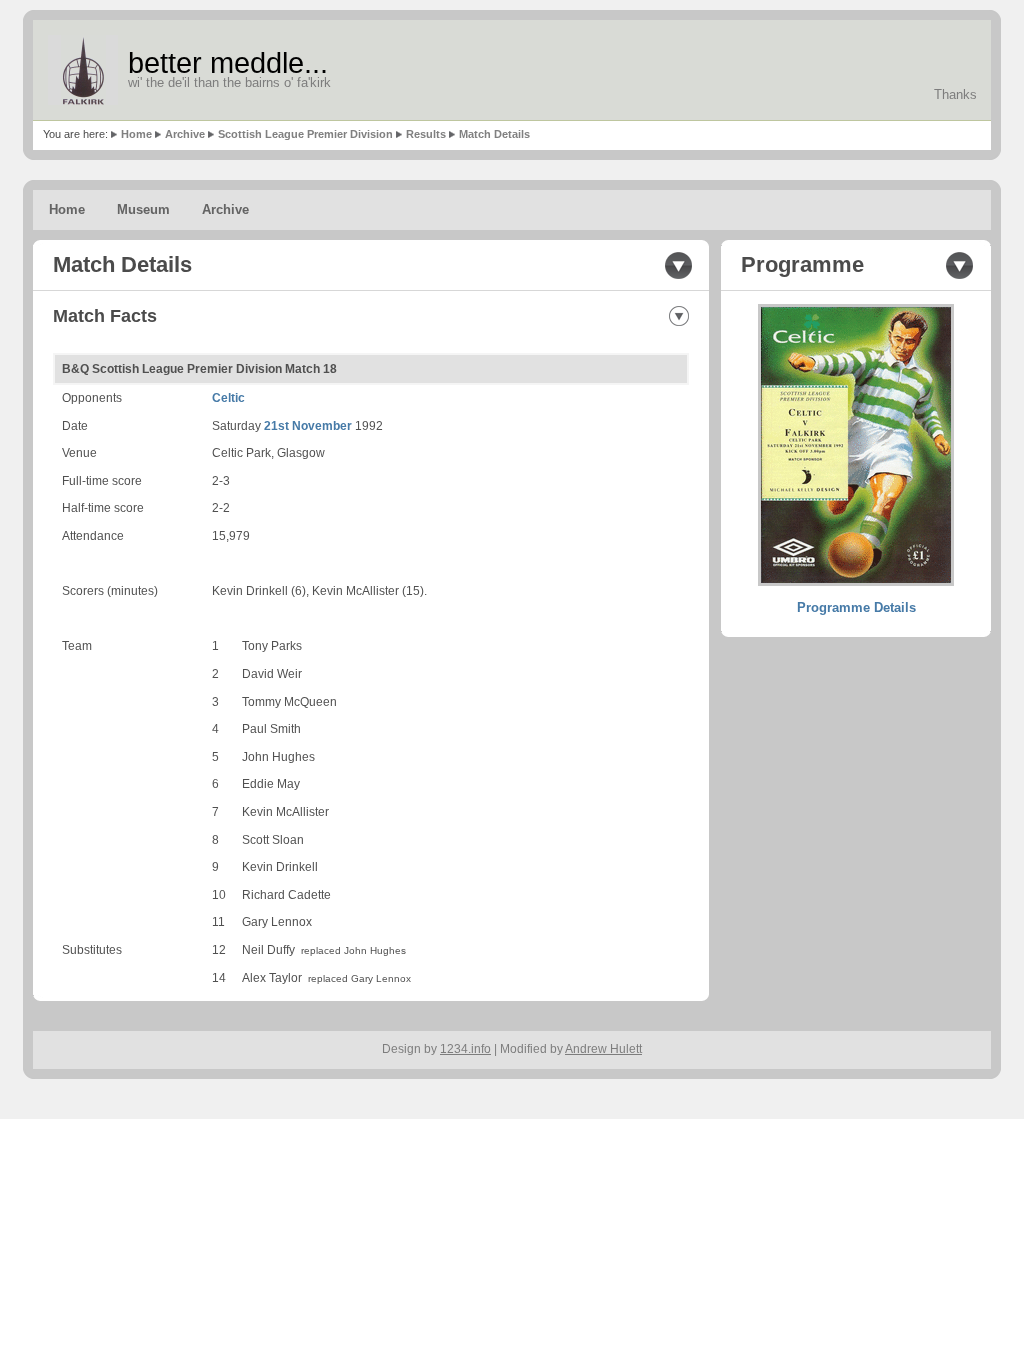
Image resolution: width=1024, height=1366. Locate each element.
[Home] (83, 70)
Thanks (955, 94)
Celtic (228, 398)
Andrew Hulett (603, 1049)
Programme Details (856, 607)
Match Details (494, 134)
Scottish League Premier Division (305, 134)
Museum (143, 209)
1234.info (465, 1049)
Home (136, 134)
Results (426, 134)
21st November (308, 426)
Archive (185, 134)
